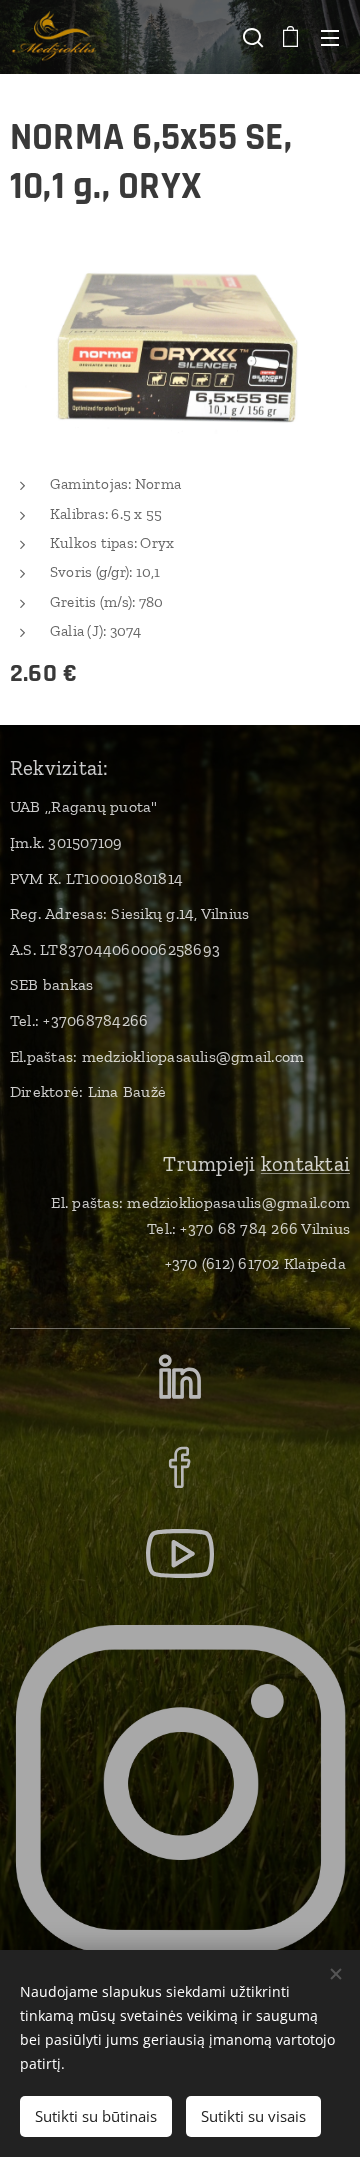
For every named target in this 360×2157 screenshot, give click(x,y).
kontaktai (305, 1163)
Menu (330, 37)
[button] (251, 37)
